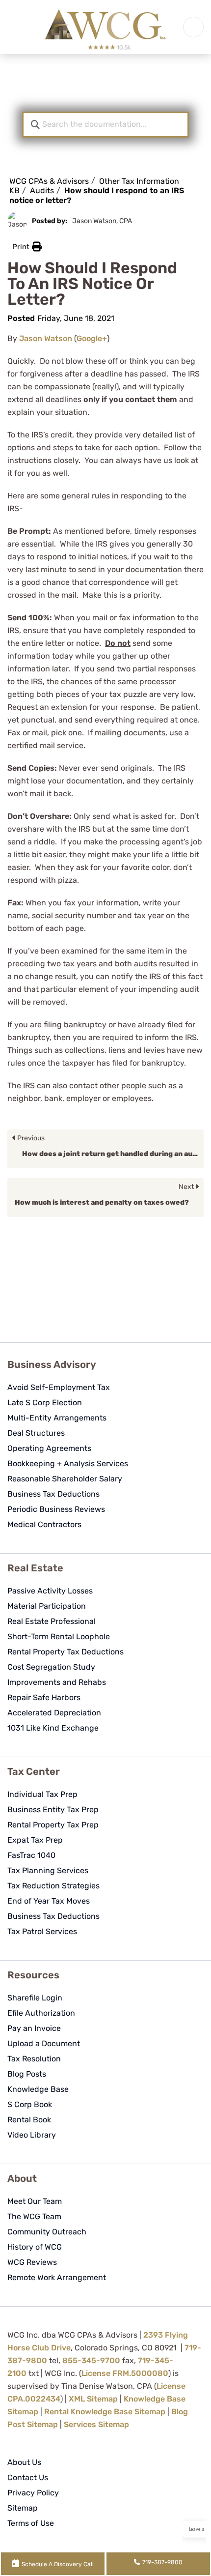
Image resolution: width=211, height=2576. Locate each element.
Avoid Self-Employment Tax (59, 1387)
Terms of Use (31, 2523)
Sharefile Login (35, 1998)
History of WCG (35, 2247)
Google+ (92, 338)
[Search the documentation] (35, 125)
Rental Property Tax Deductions (66, 1652)
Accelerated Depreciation (54, 1713)
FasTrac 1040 (31, 1855)
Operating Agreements (49, 1448)
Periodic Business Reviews (56, 1509)
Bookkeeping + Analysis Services (68, 1463)
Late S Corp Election (45, 1403)
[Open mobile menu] (193, 27)
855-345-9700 (91, 2360)
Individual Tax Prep (42, 1794)
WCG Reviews (32, 2262)
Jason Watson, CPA (102, 221)
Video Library (32, 2135)
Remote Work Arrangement (57, 2277)
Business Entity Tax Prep (53, 1809)
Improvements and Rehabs (57, 1682)
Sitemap (23, 2508)
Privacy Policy (33, 2493)
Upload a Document (44, 2043)
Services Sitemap (96, 2424)
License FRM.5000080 (125, 2373)
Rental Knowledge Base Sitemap (105, 2412)
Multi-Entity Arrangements (57, 1418)
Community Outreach (47, 2232)
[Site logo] (105, 27)
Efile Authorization (41, 2013)
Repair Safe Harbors (44, 1697)
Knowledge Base (38, 2089)
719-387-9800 (162, 2562)
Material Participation (47, 1606)
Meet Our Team (35, 2201)
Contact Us (28, 2477)
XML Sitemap (93, 2399)
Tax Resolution (34, 2059)
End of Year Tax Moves (49, 1901)
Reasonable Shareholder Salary (65, 1479)
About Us (24, 2462)
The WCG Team (34, 2216)
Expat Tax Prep (35, 1840)
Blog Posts (27, 2074)
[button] (27, 247)
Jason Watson (46, 338)
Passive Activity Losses (50, 1591)
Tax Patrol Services (42, 1931)
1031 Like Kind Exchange (53, 1728)
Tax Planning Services (48, 1870)
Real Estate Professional (52, 1621)
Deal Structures (36, 1433)
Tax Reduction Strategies (53, 1886)
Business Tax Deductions (53, 1494)
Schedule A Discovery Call (58, 2564)
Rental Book (29, 2120)
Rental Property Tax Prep (53, 1825)
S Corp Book (30, 2104)
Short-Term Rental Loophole (59, 1636)
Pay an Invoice (34, 2028)
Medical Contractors (44, 1524)
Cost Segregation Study (51, 1667)
